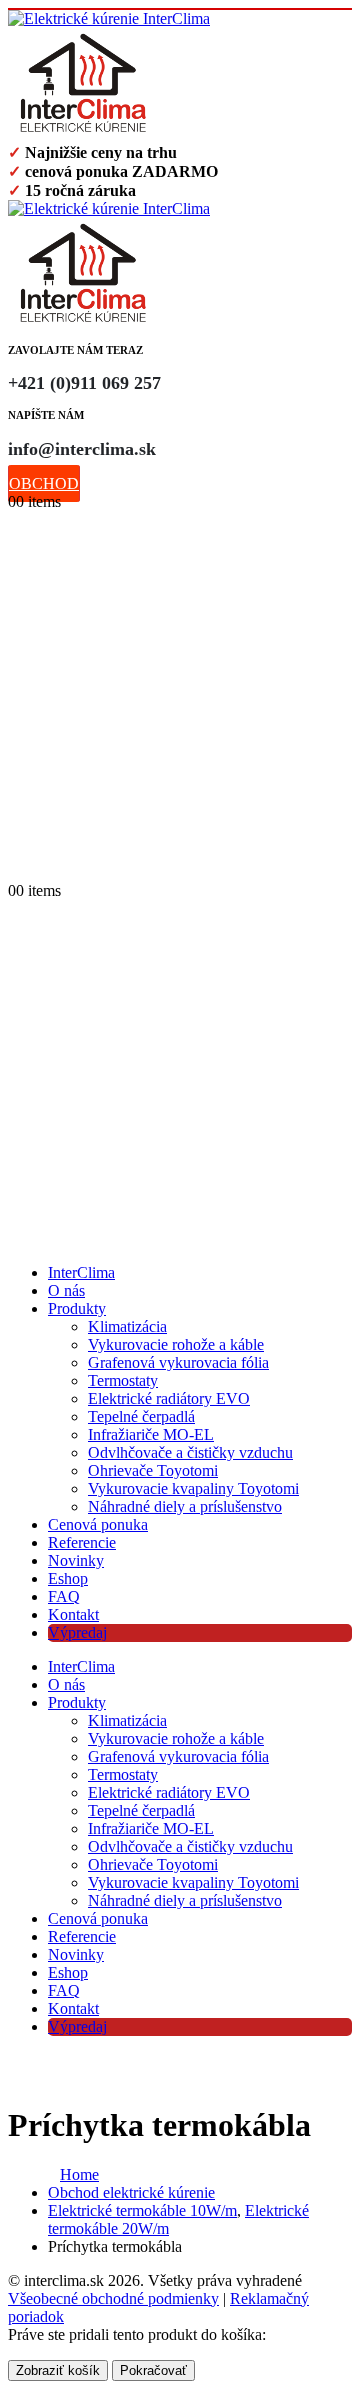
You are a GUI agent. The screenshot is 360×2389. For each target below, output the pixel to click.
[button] (18, 870)
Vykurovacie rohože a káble (176, 1344)
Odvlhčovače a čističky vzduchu (190, 1452)
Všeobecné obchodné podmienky (113, 2298)
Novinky (76, 1560)
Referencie (82, 1542)
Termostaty (123, 1380)
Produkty (77, 1308)
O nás (66, 1290)
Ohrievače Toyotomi (153, 1470)
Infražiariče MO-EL (151, 1434)
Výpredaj (77, 1632)
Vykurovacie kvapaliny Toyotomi (193, 1488)
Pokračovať (153, 2370)
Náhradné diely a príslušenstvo (185, 1506)
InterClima (81, 1272)
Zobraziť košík (58, 2370)
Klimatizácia (127, 1326)
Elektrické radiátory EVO (169, 1398)
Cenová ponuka (98, 1524)
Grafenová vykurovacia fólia (178, 1362)
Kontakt (73, 1614)
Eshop (68, 1578)
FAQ (64, 1596)
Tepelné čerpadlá (141, 1416)
